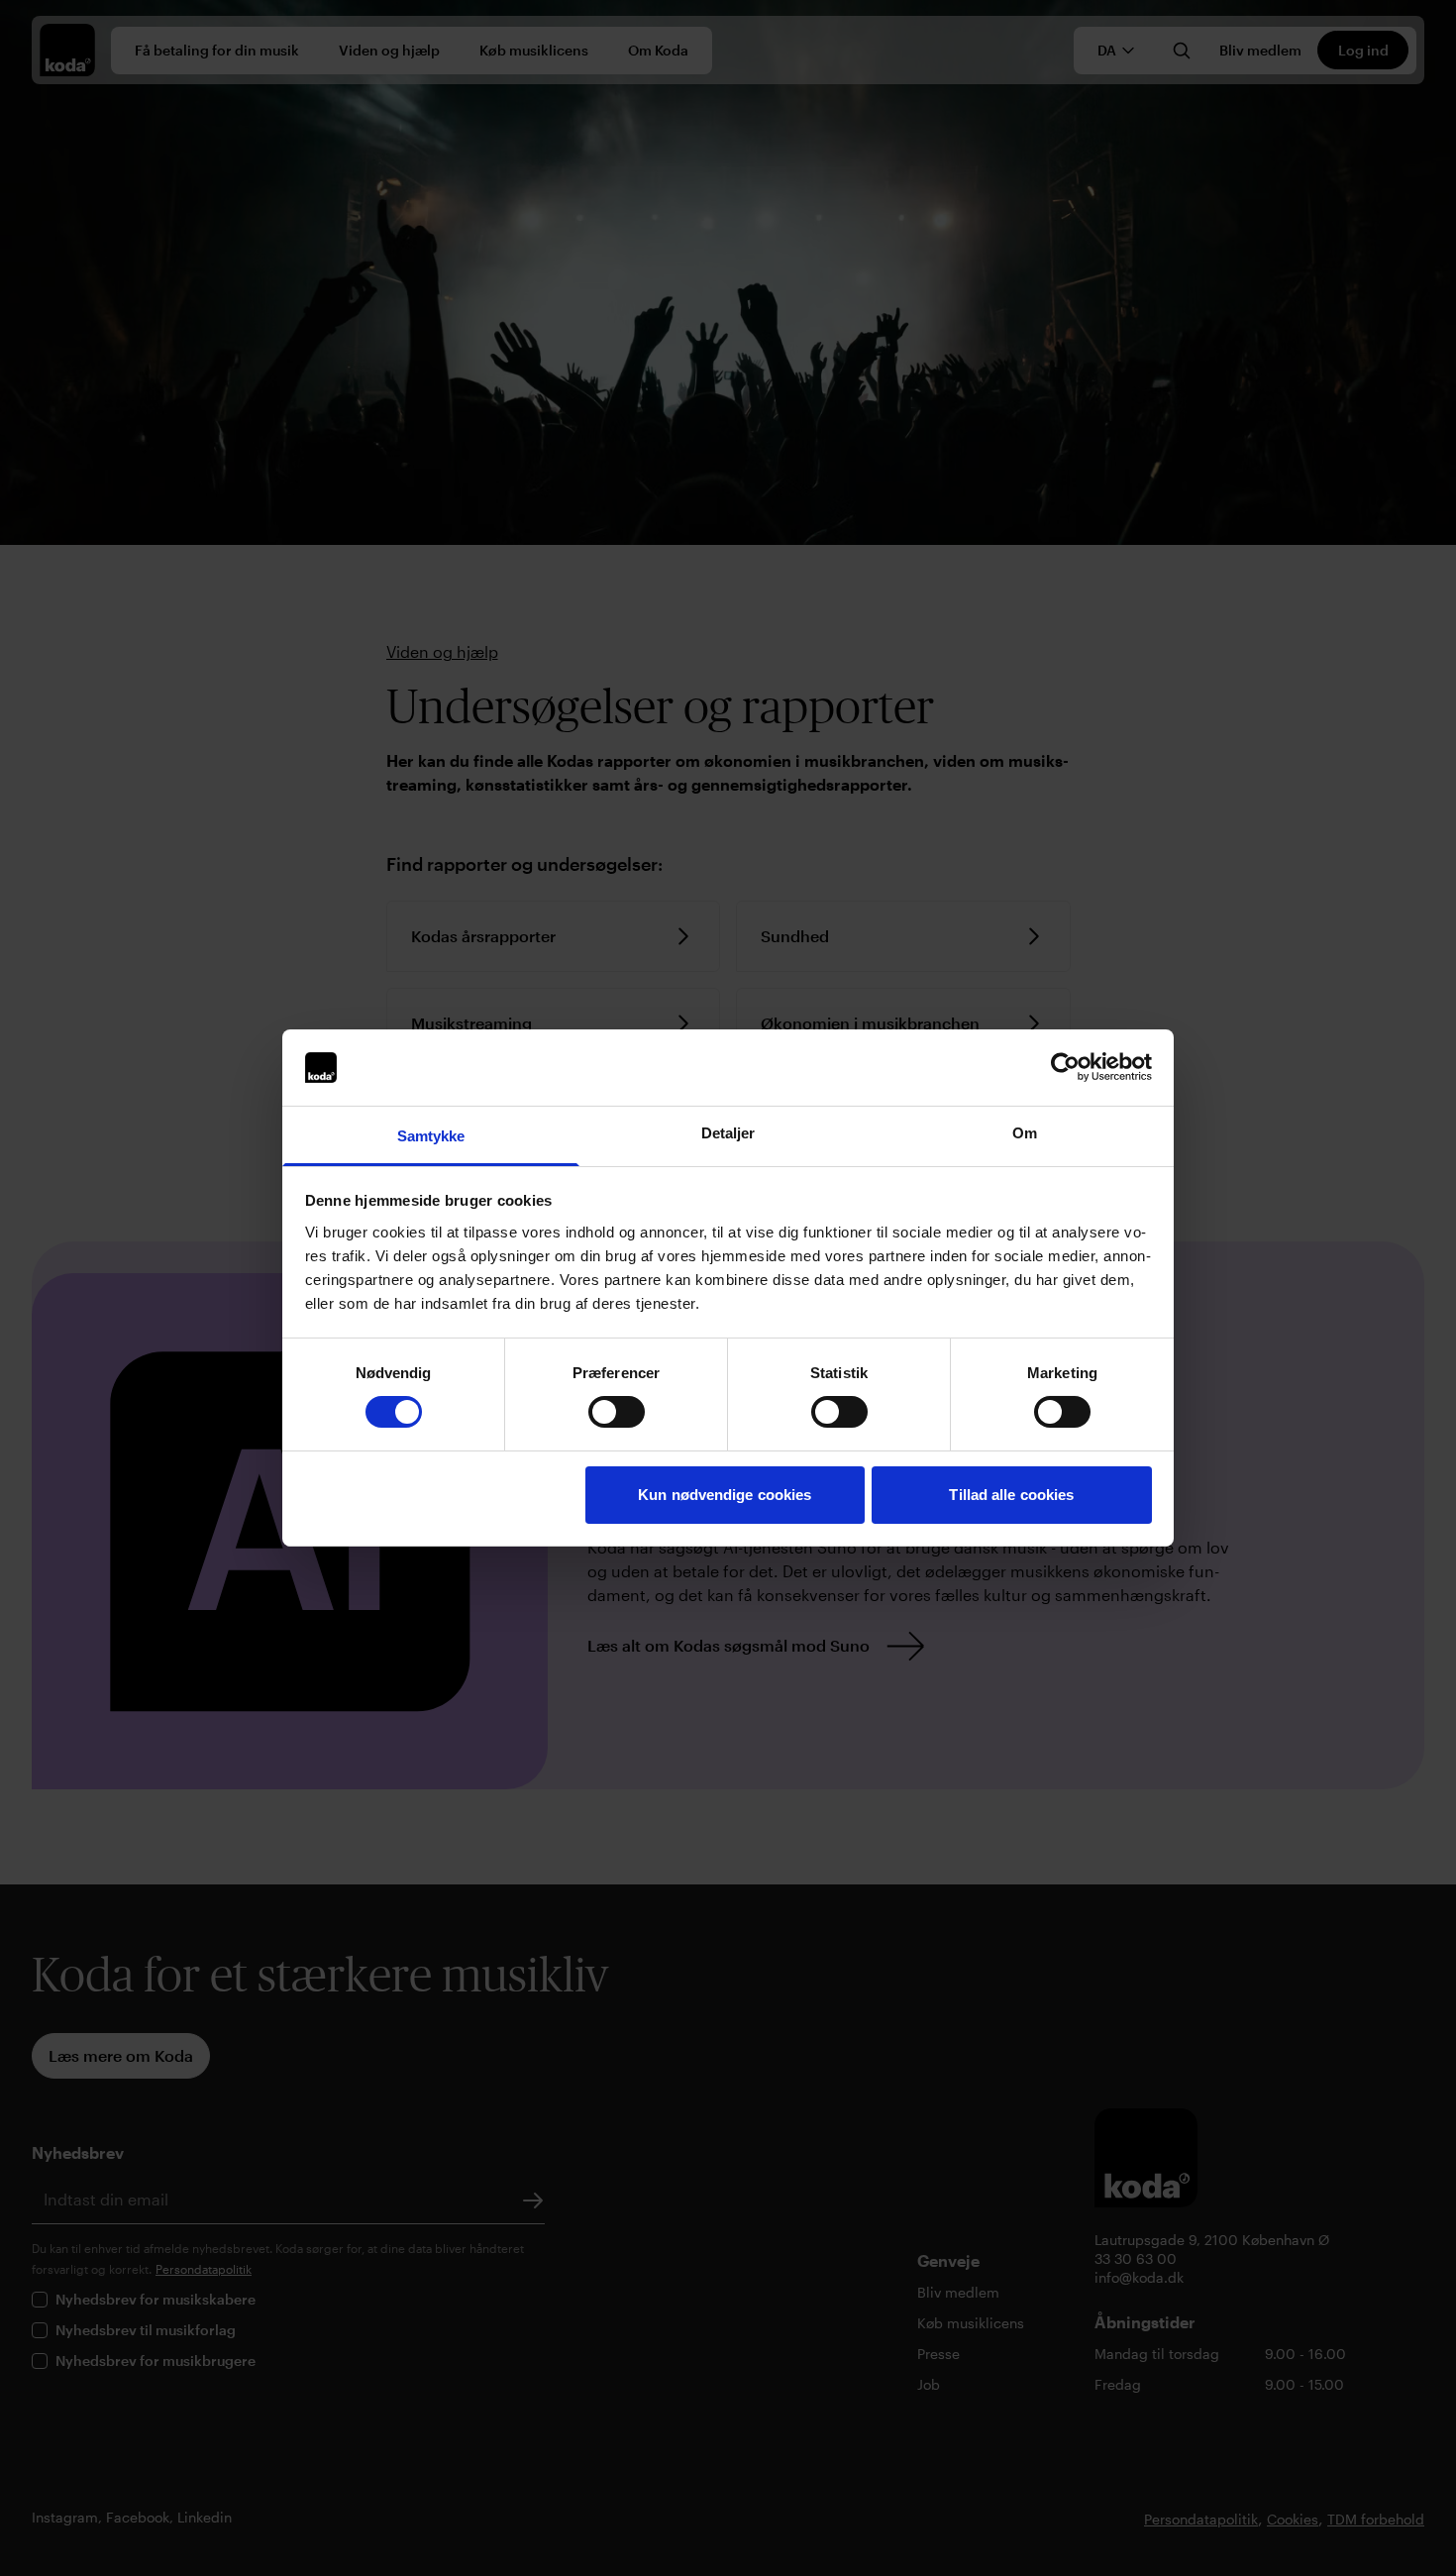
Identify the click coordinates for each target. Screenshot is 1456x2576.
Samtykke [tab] (431, 1136)
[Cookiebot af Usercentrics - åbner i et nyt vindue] (1065, 1067)
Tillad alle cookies (1011, 1495)
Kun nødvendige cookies (725, 1495)
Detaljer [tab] (728, 1133)
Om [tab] (1025, 1133)
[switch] (617, 1412)
